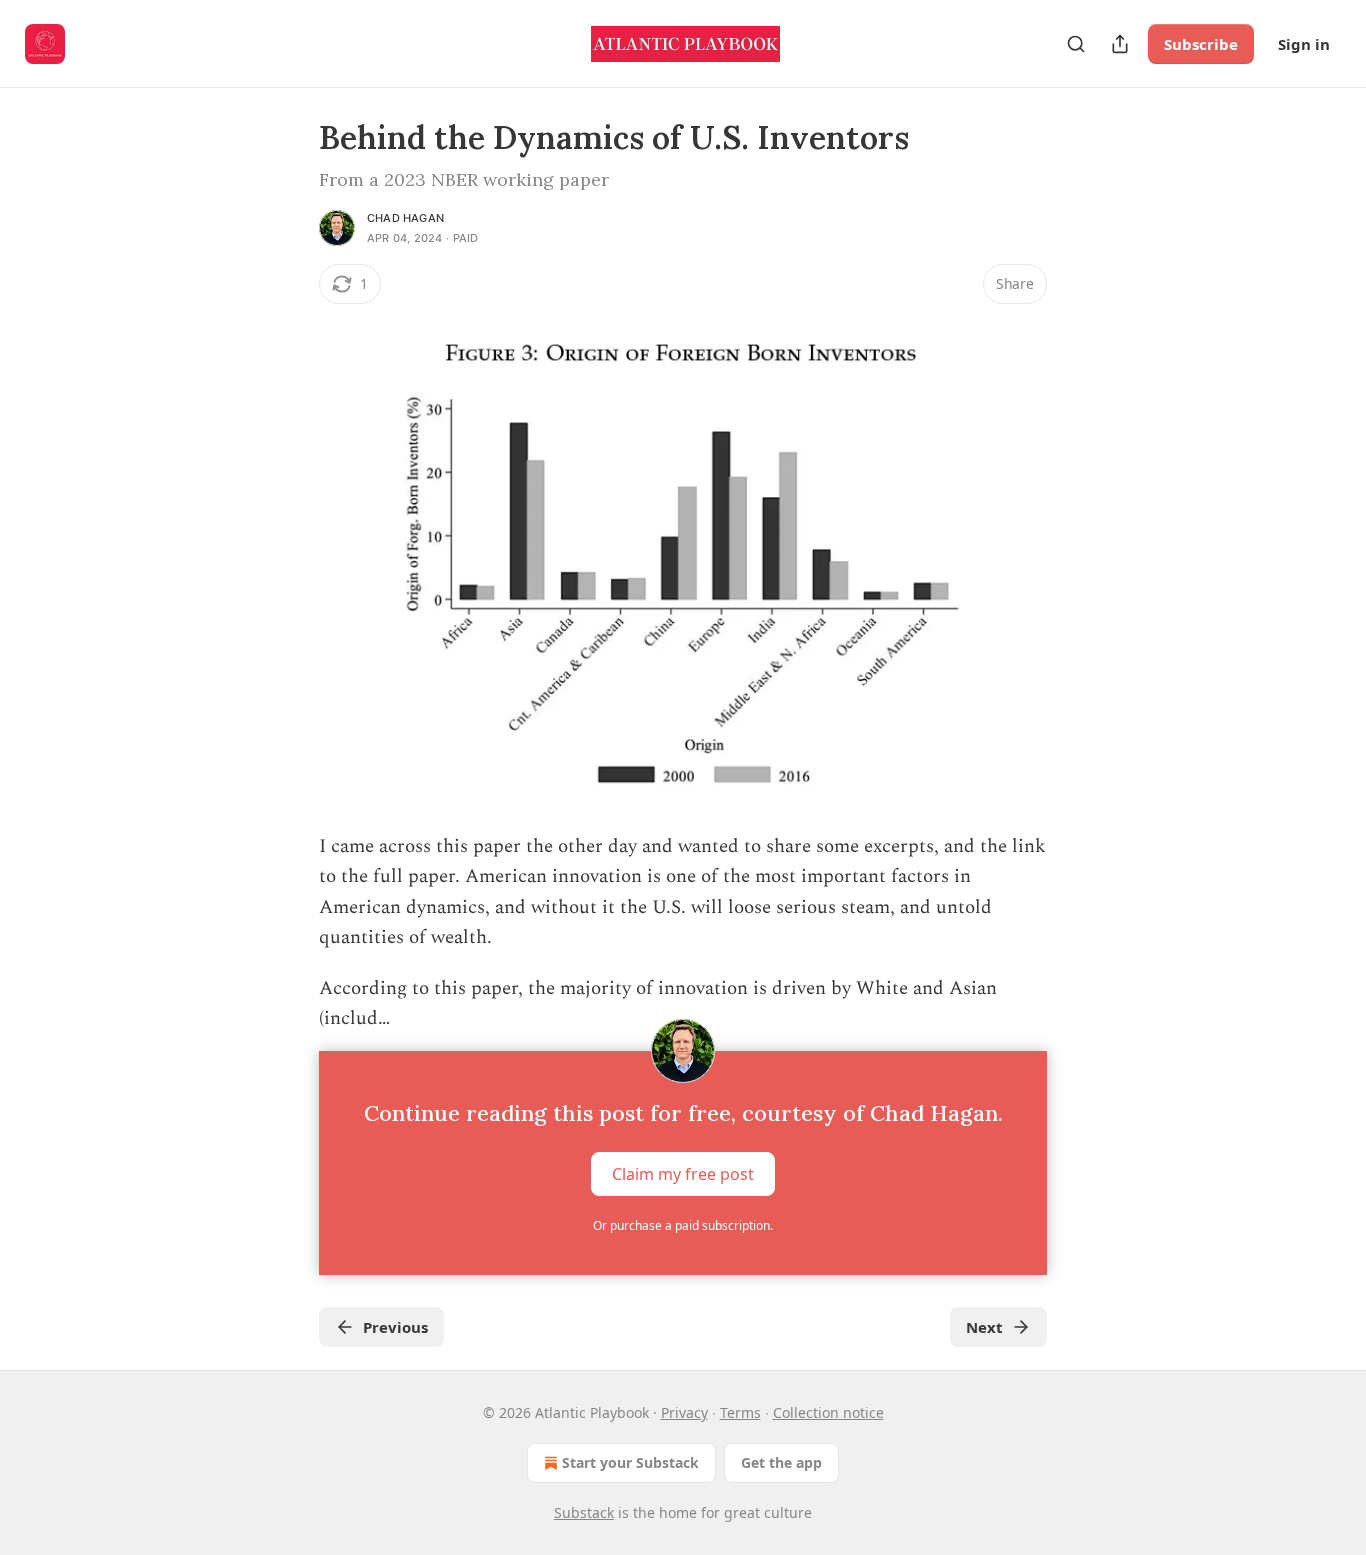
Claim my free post (683, 1173)
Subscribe (1201, 44)
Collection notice (828, 1412)
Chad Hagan (405, 218)
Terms (740, 1412)
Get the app (781, 1462)
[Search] (1076, 44)
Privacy (684, 1412)
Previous (395, 1327)
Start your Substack (630, 1462)
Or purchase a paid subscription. (683, 1225)
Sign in (1304, 44)
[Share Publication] (1120, 44)
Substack (584, 1512)
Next (984, 1327)
